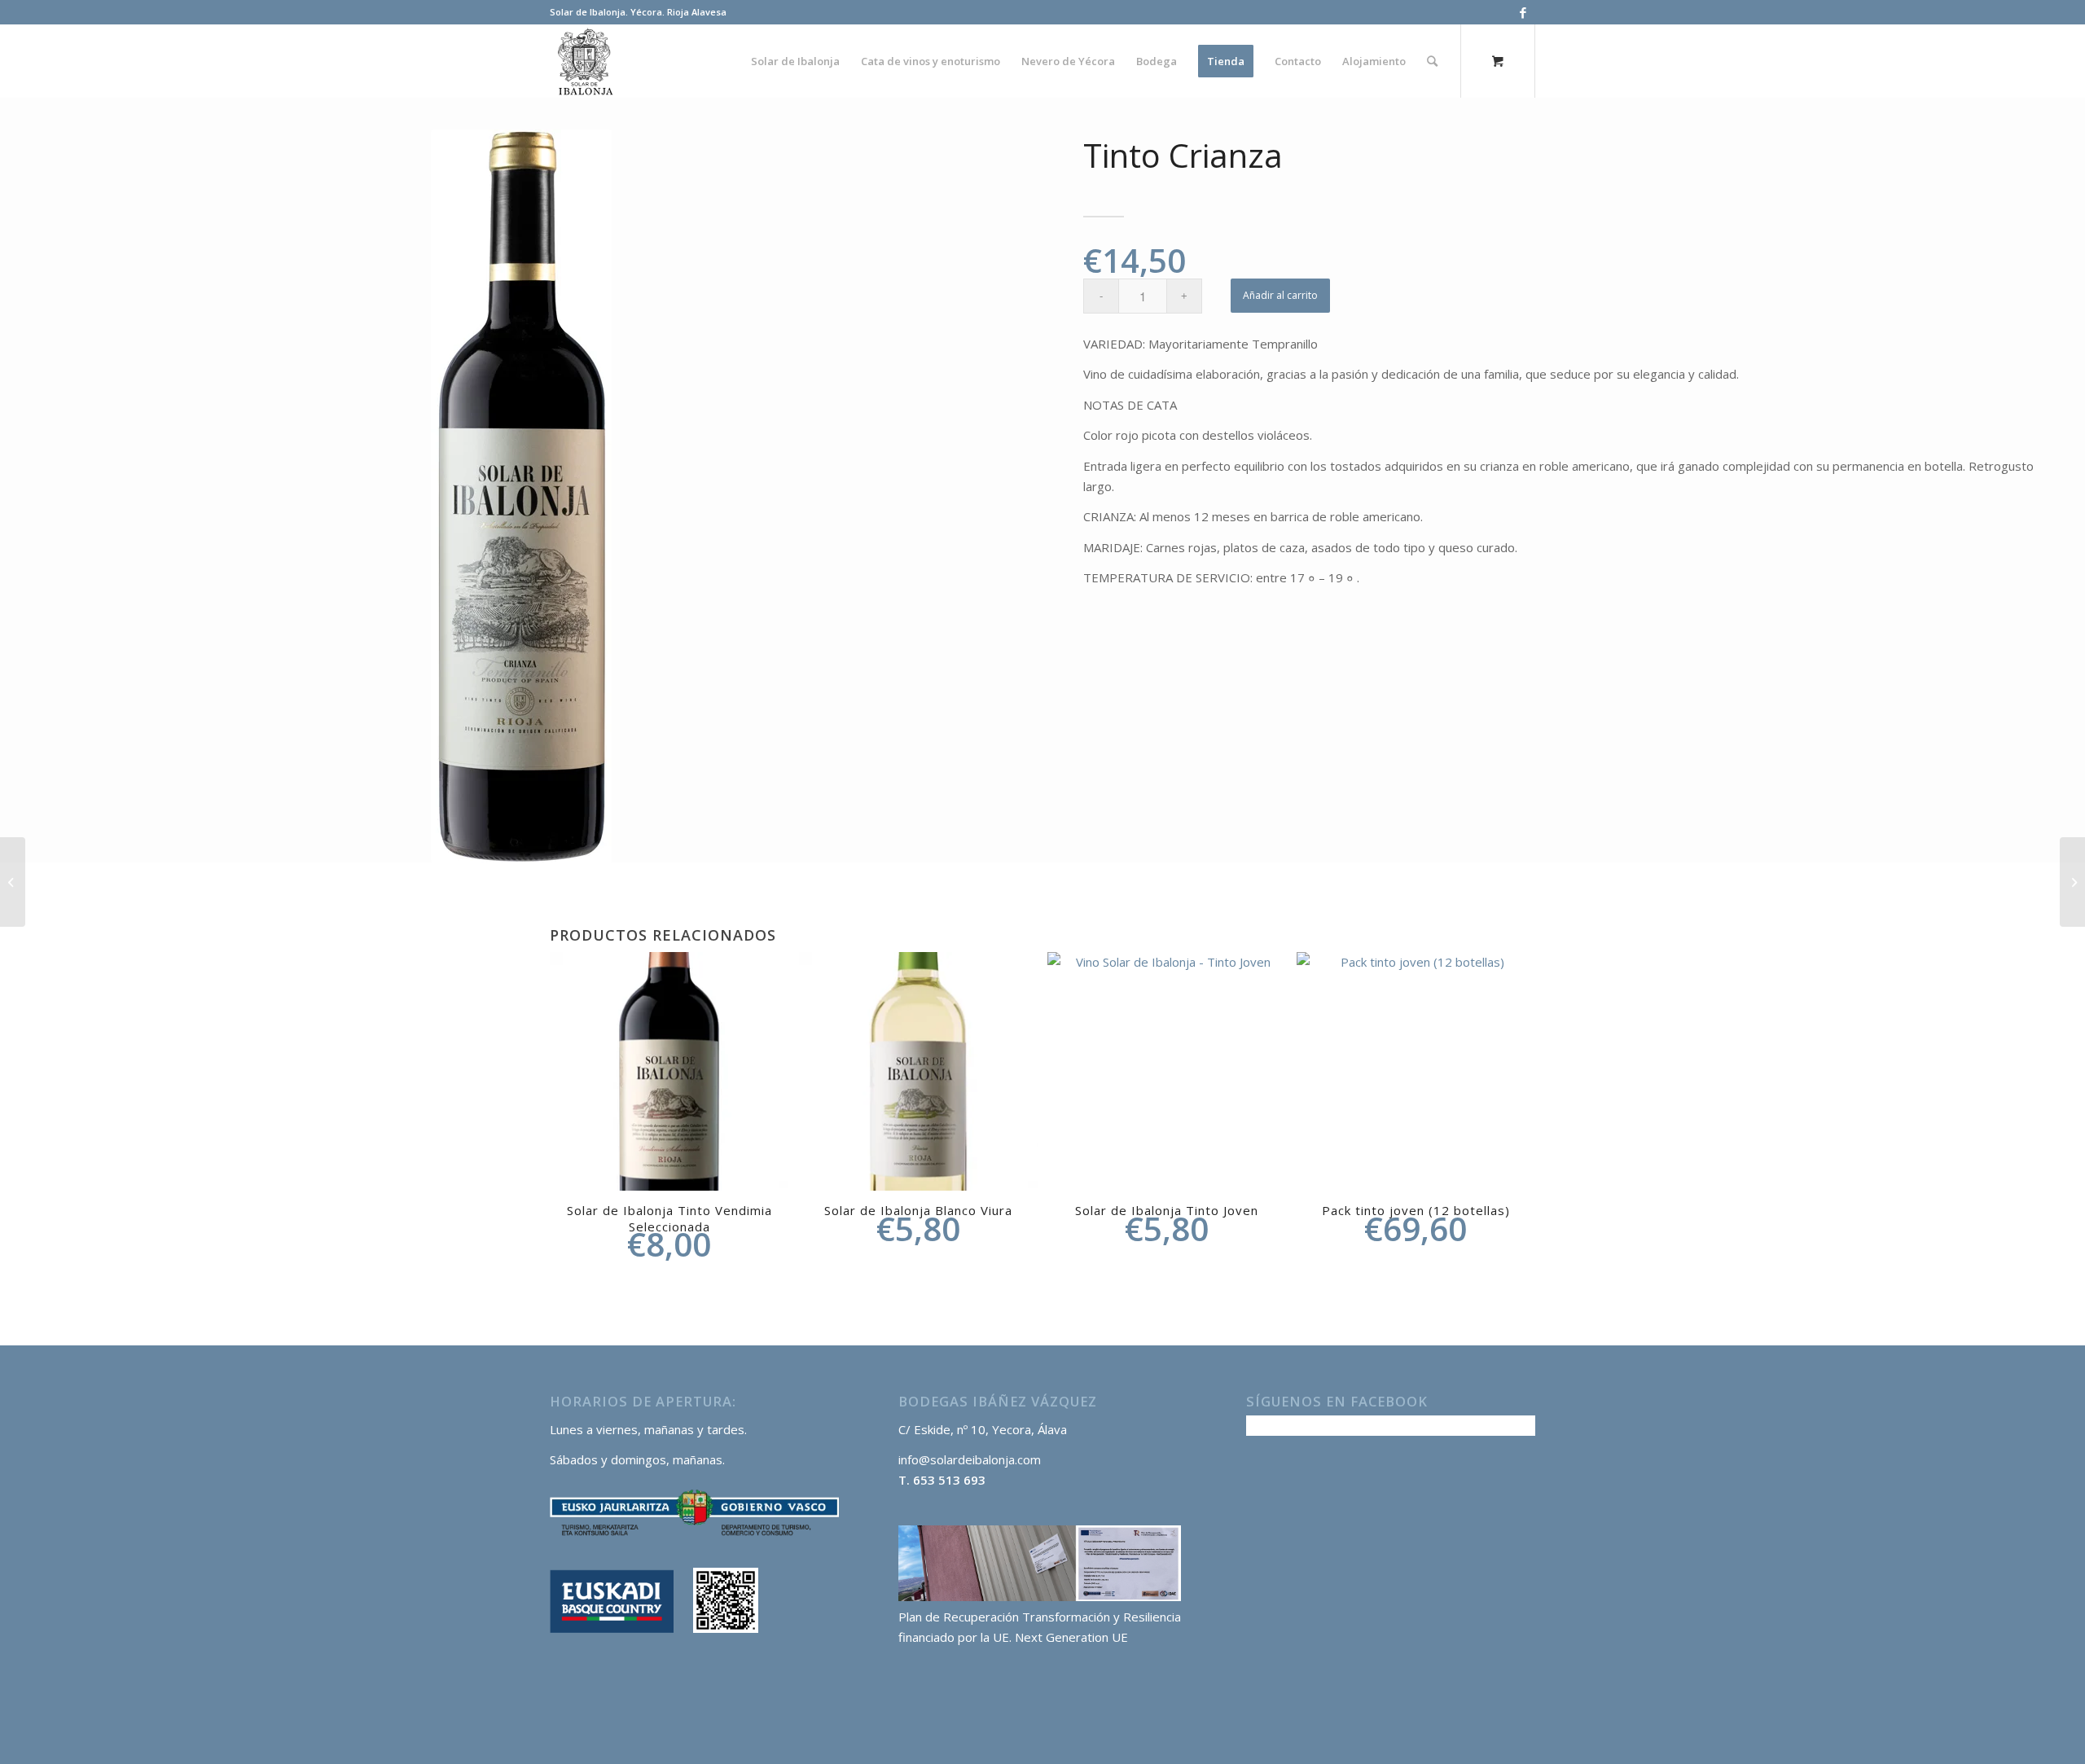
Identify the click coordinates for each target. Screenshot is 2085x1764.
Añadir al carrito (1280, 295)
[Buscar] (1432, 61)
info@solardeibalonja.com (970, 1459)
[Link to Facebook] (1523, 12)
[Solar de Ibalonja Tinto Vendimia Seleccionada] (13, 882)
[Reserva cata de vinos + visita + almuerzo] (2072, 882)
